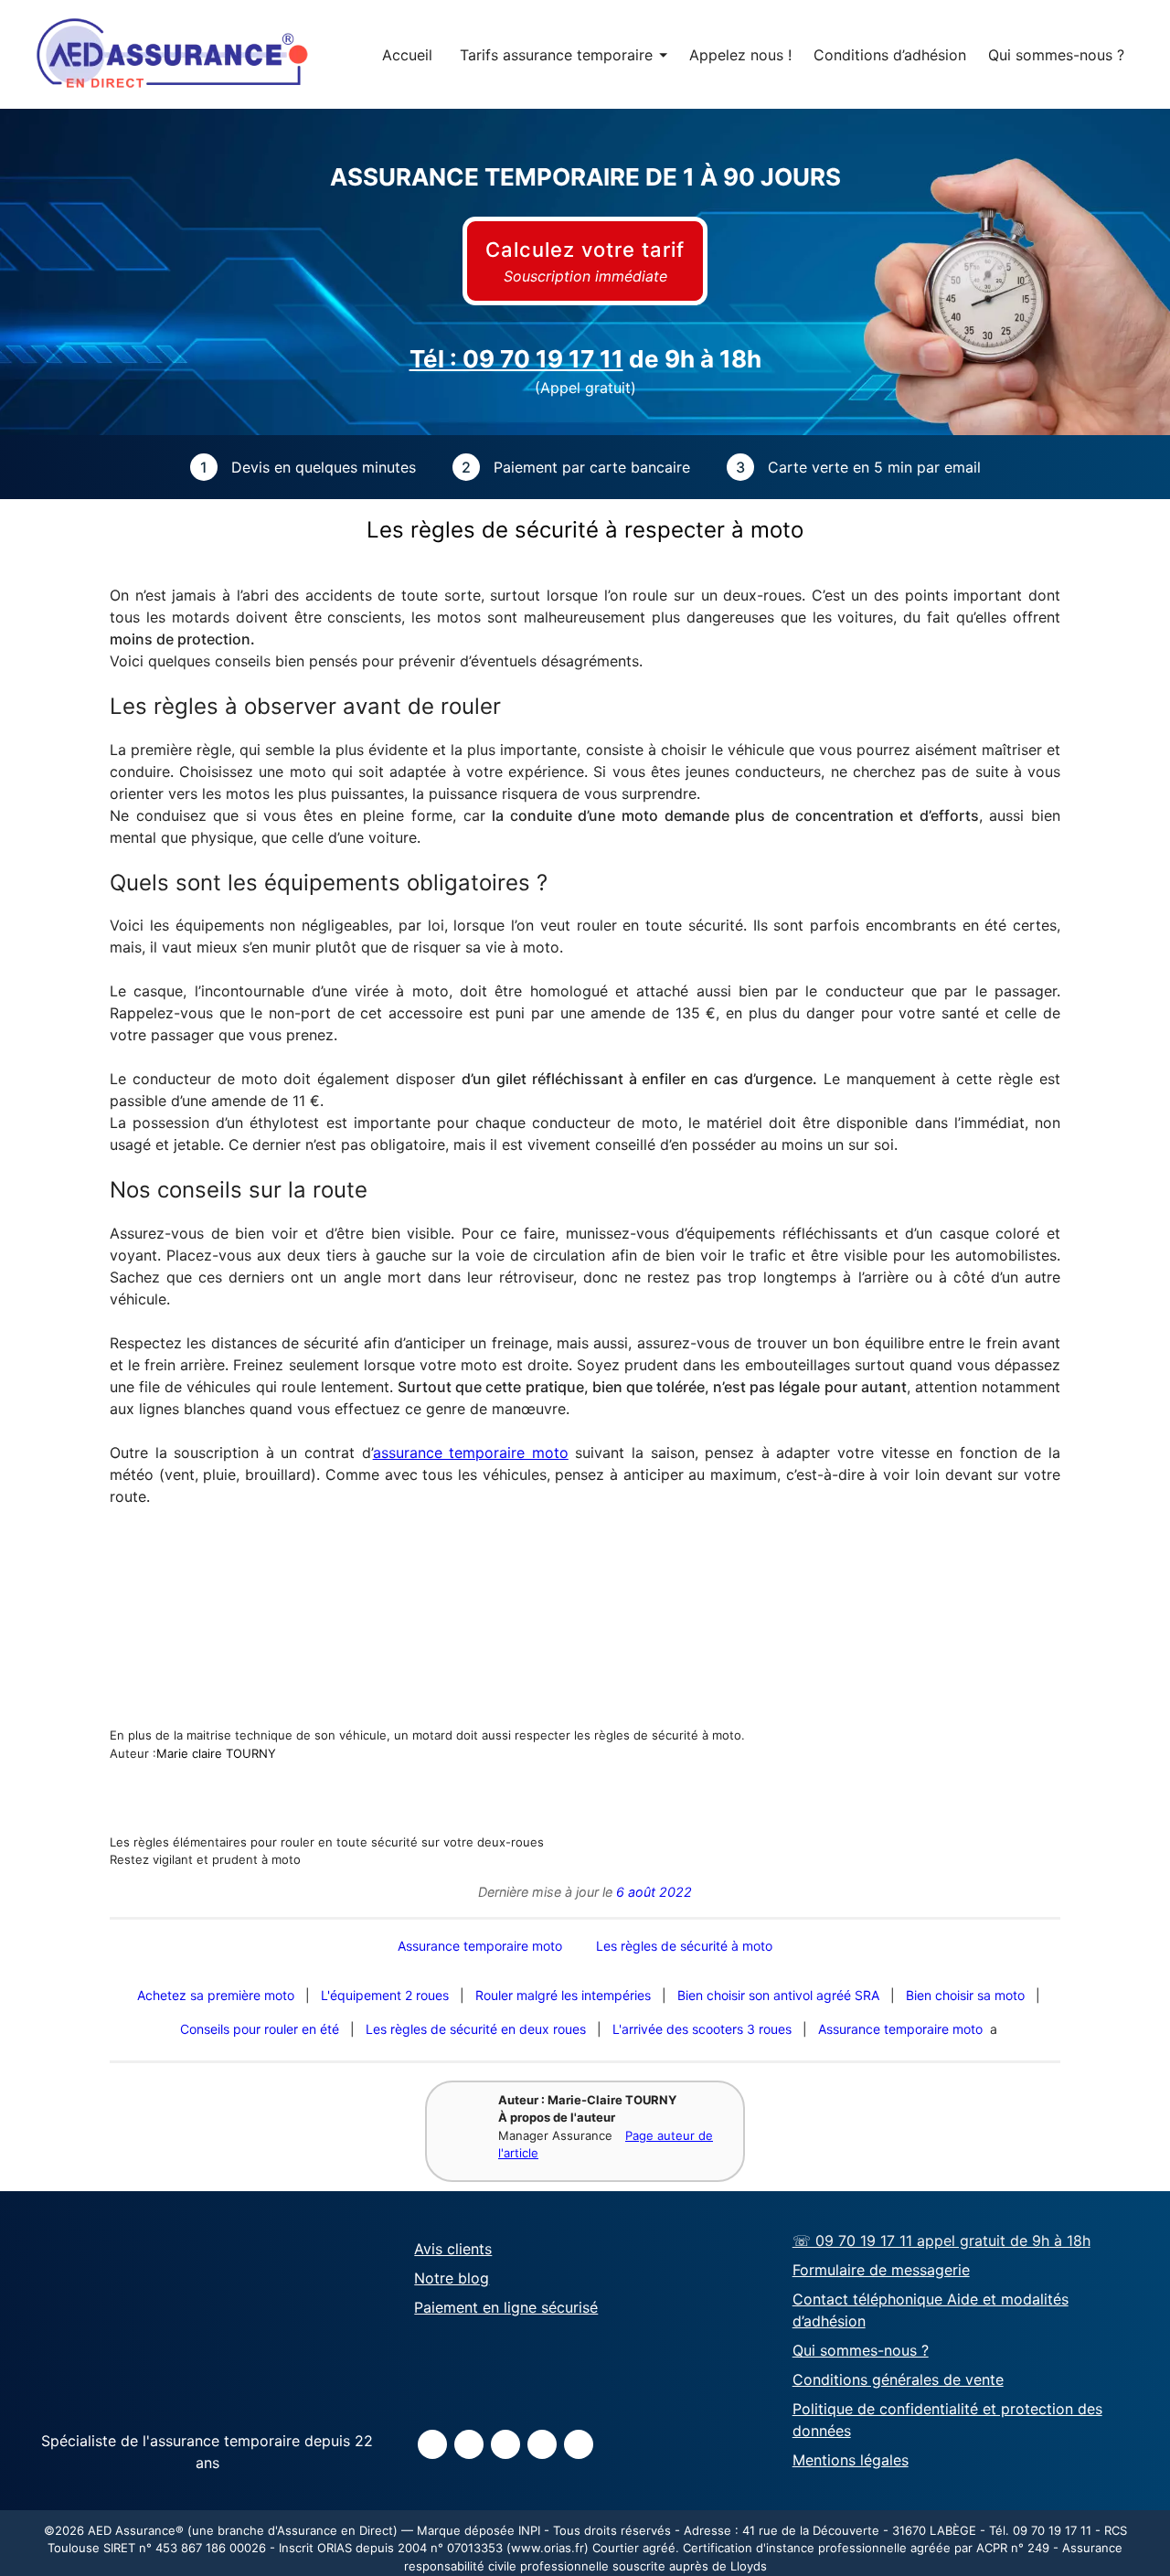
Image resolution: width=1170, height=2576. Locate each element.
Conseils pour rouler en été (260, 2029)
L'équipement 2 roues (385, 1995)
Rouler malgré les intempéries (563, 1995)
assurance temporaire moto (471, 1453)
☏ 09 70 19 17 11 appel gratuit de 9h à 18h (941, 2241)
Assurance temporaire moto (900, 2029)
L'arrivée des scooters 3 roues (702, 2029)
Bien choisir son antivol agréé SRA (778, 1995)
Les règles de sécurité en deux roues (476, 2029)
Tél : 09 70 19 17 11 (516, 359)
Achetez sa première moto (216, 1995)
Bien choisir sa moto (965, 1995)
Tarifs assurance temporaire (564, 55)
